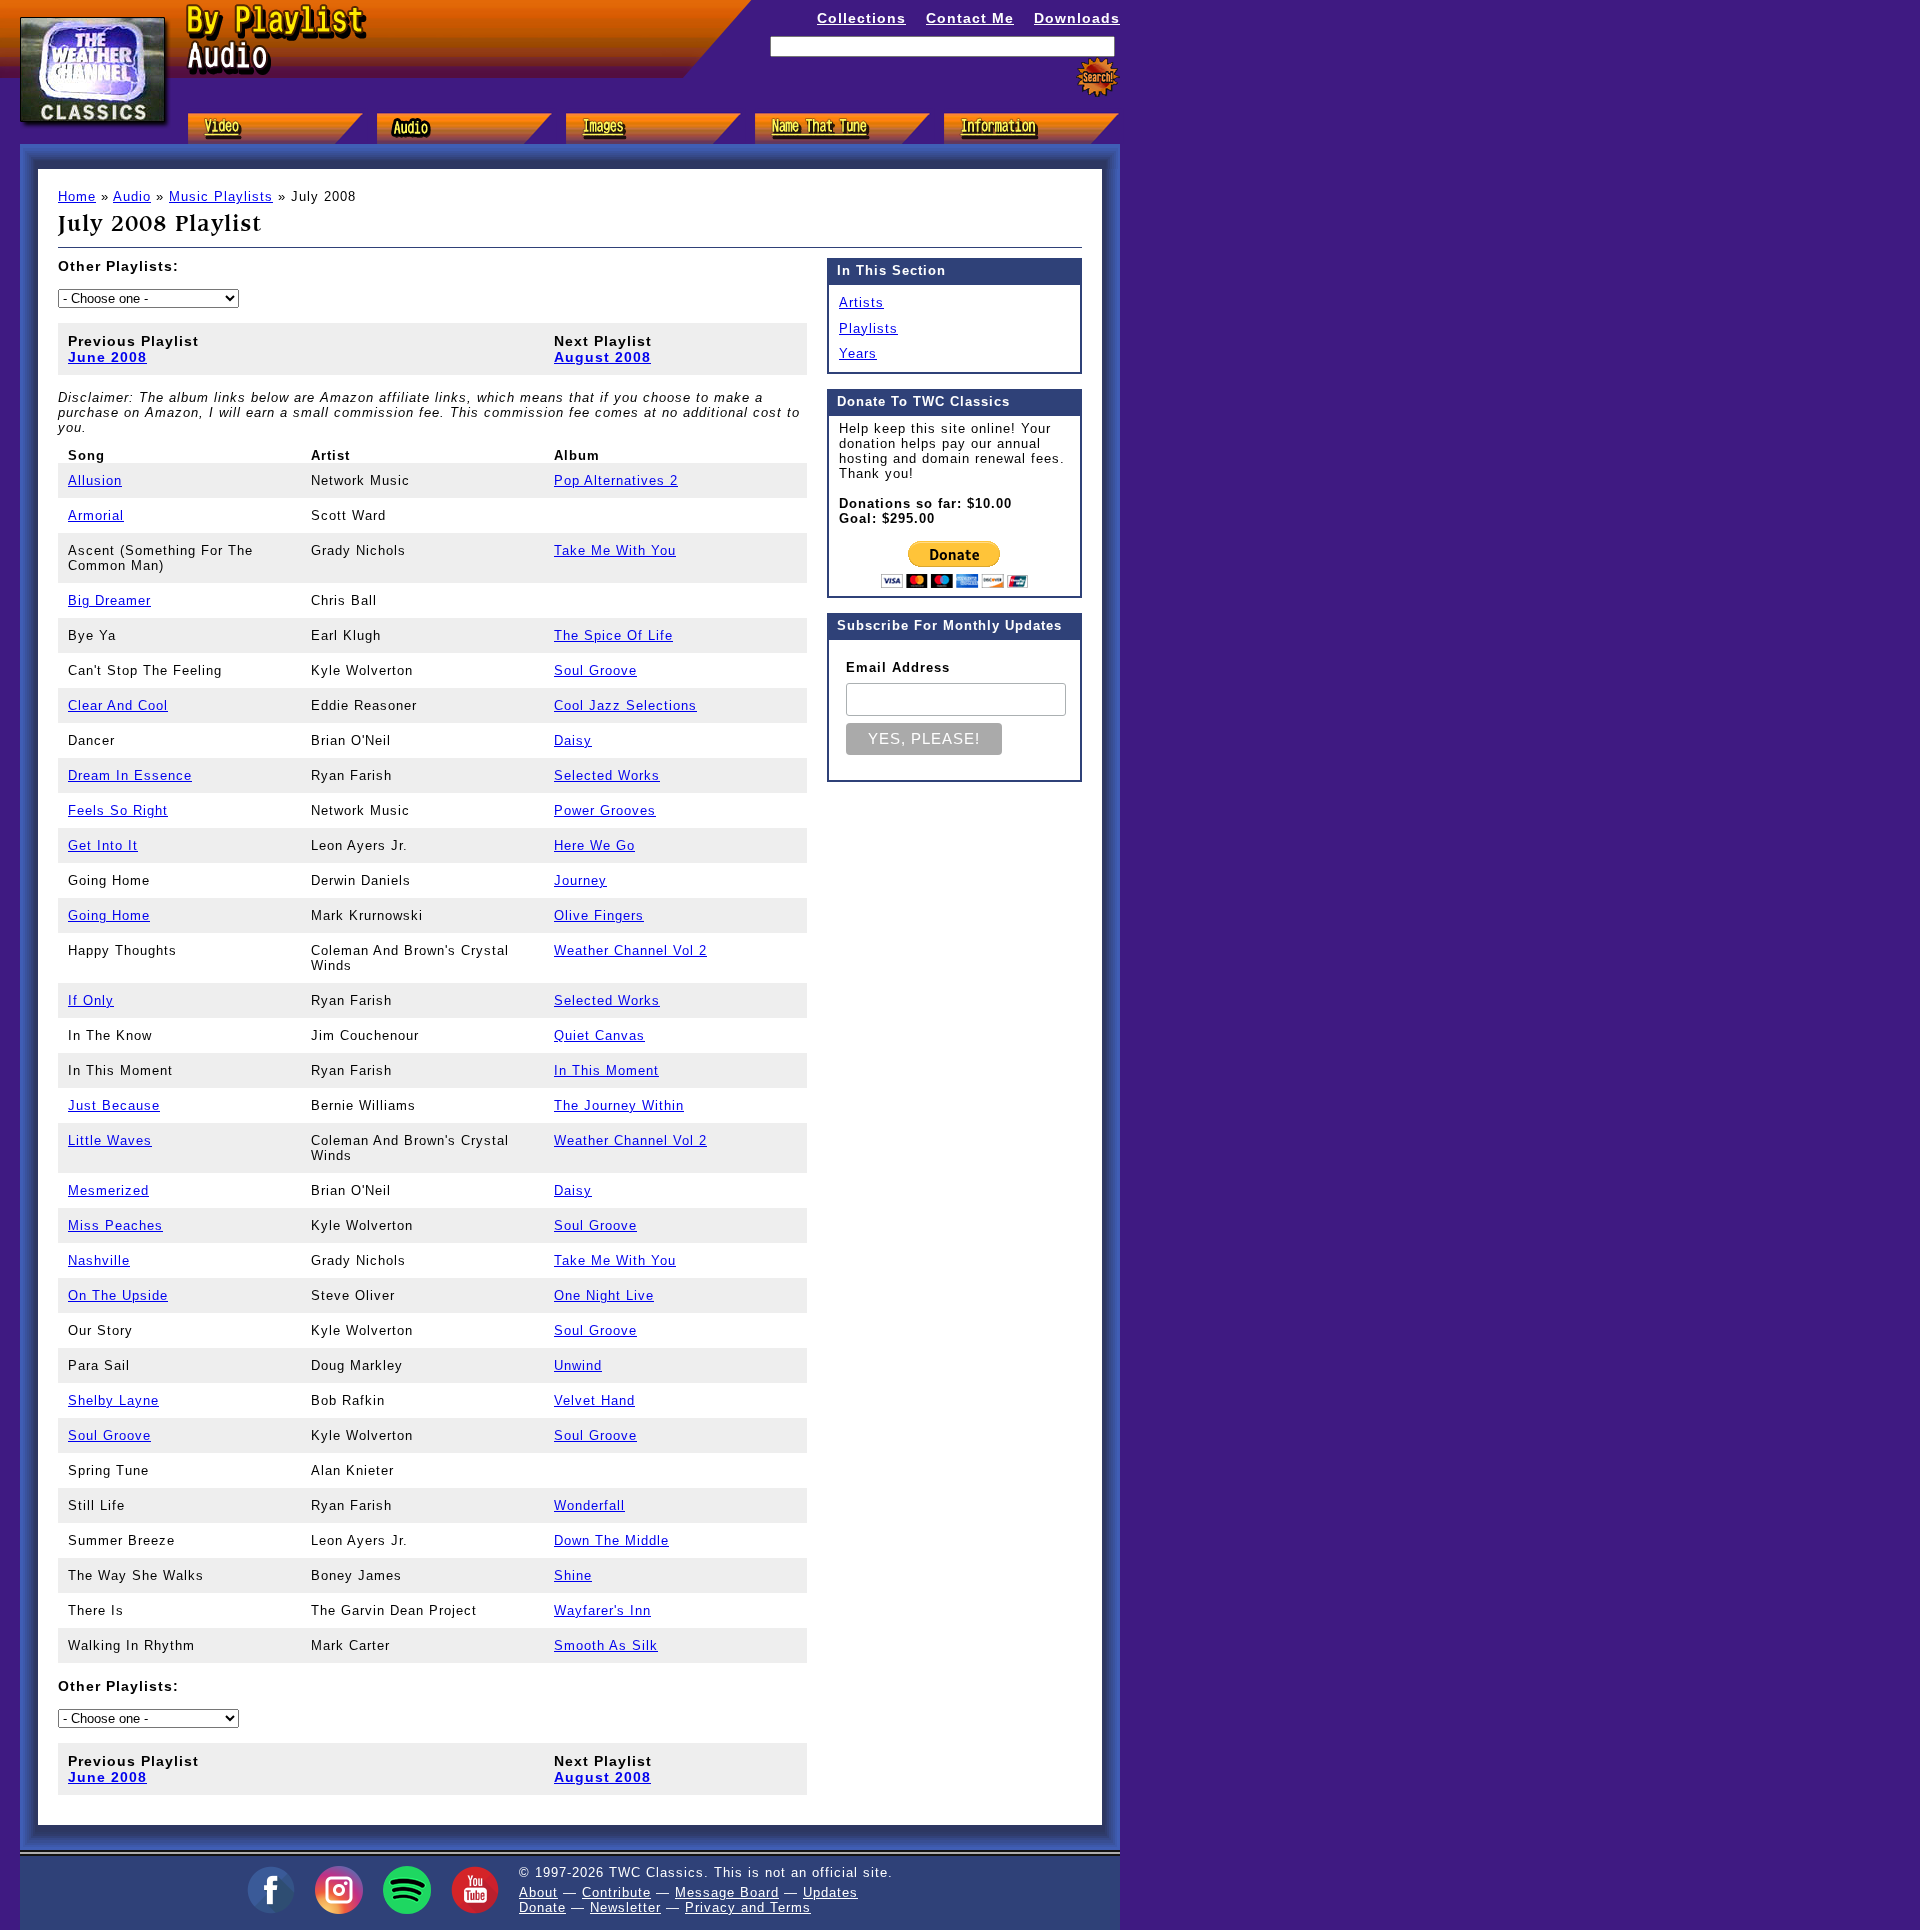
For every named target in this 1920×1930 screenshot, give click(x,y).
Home (77, 196)
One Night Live (604, 1295)
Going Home (109, 915)
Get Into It (103, 845)
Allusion (95, 480)
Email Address (898, 667)
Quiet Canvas (599, 1035)
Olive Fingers (599, 915)
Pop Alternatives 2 (616, 480)
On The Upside (118, 1295)
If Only (91, 1000)
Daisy (573, 740)
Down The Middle (611, 1540)
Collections (861, 18)
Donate (542, 1907)
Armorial (96, 515)
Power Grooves (605, 810)
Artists (861, 302)
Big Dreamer (109, 600)
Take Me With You (615, 550)
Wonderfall (589, 1505)
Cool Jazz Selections (625, 705)
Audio (132, 196)
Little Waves (110, 1140)
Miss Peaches (115, 1225)
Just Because (114, 1105)
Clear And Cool (118, 705)
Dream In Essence (130, 775)
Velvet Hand (594, 1400)
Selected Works (607, 775)
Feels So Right (118, 810)
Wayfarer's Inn (602, 1610)
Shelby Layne (113, 1400)
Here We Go (594, 845)
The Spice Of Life (613, 635)
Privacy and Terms (748, 1907)
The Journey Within (619, 1105)
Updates (830, 1892)
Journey (580, 880)
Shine (573, 1575)
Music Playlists (221, 196)
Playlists (868, 328)
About (538, 1892)
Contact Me (970, 18)
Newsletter (625, 1907)
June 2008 (107, 357)
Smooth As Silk (606, 1645)
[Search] (1098, 77)
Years (858, 353)
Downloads (1077, 18)
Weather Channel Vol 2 (630, 950)
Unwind (578, 1365)
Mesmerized (108, 1190)
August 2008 (602, 357)
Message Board (727, 1892)
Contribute (616, 1892)
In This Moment (606, 1070)
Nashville (99, 1260)
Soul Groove (595, 670)
